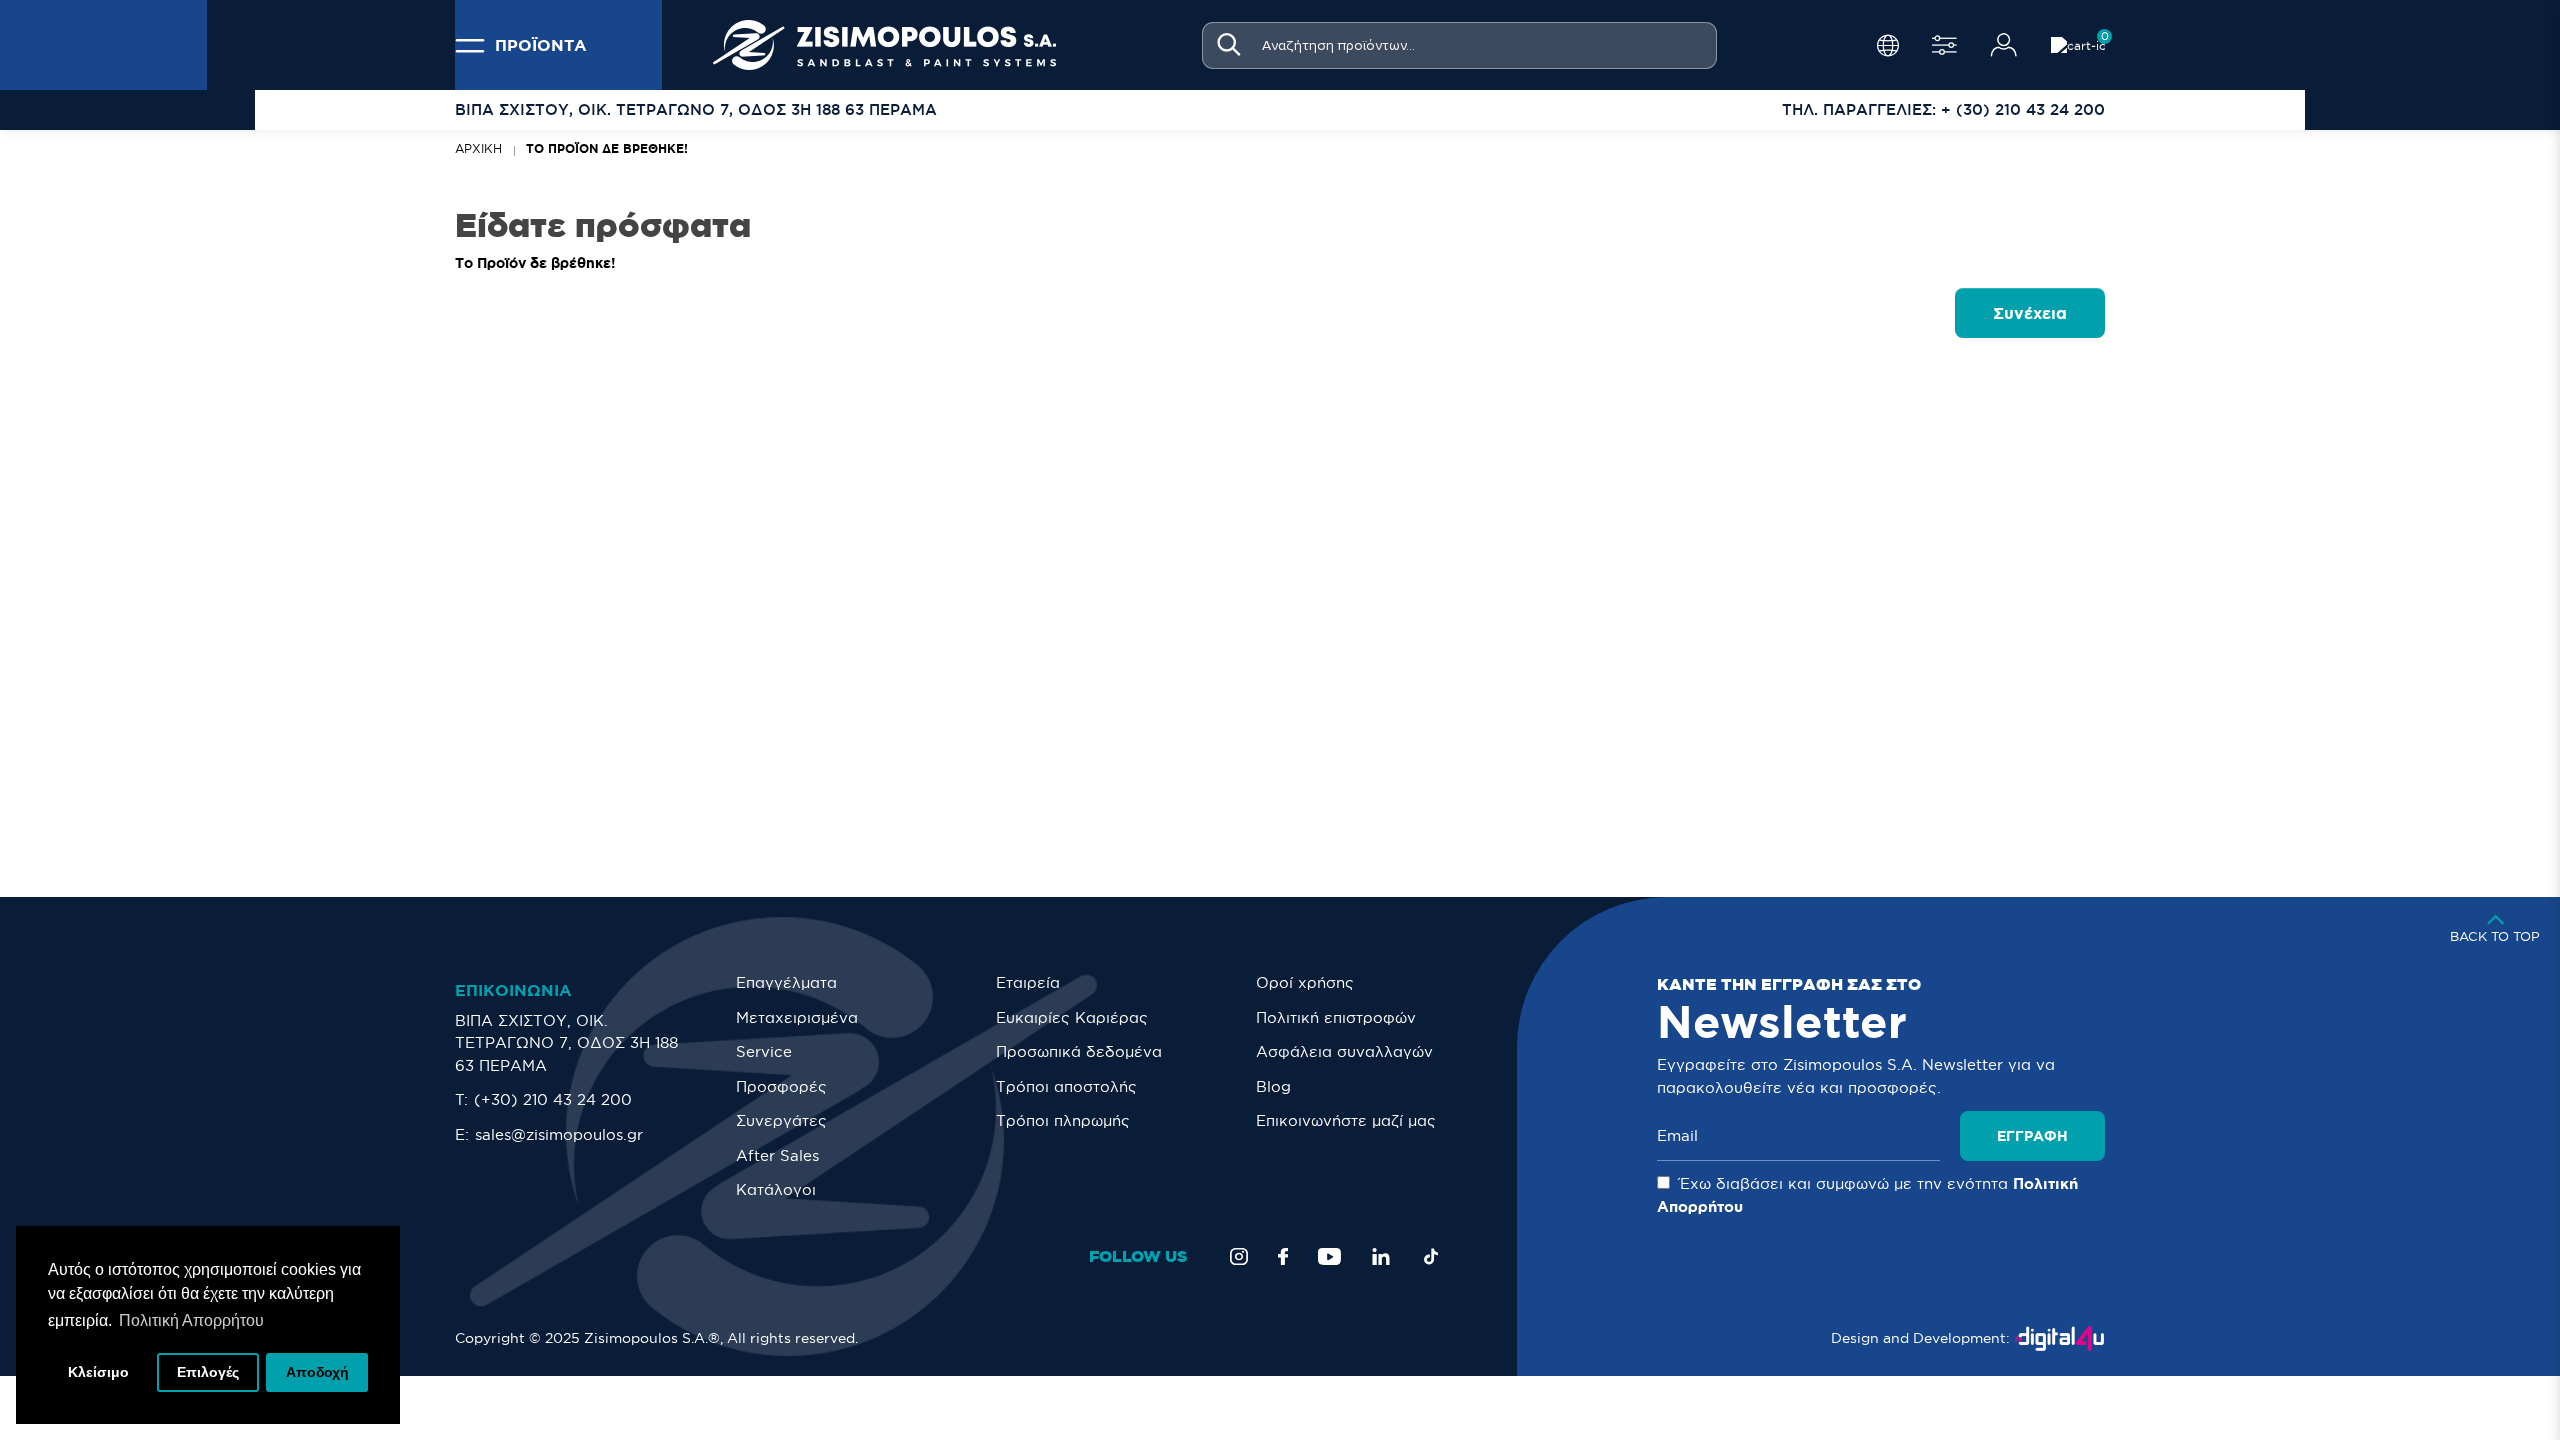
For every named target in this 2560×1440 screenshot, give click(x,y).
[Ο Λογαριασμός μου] (2004, 45)
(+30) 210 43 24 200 (553, 1099)
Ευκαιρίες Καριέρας (1072, 1017)
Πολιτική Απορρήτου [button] (191, 1320)
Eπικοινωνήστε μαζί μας (1346, 1120)
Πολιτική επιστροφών (1336, 1017)
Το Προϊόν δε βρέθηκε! (607, 148)
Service (764, 1051)
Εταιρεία (1028, 982)
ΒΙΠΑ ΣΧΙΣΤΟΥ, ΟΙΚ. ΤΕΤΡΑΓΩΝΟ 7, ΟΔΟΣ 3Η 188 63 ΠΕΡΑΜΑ (566, 1043)
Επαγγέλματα (786, 982)
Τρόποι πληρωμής (1063, 1120)
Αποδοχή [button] (317, 1372)
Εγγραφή (2032, 1136)
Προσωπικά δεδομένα (1079, 1051)
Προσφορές (781, 1086)
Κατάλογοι (776, 1189)
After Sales (777, 1155)
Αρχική (478, 148)
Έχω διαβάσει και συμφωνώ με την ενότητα (1867, 1195)
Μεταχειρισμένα (797, 1017)
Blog (1273, 1086)
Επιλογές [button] (208, 1372)
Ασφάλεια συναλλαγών (1344, 1051)
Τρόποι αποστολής (1066, 1086)
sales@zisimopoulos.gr (559, 1134)
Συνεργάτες (781, 1120)
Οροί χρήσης (1305, 982)
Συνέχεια (2030, 313)
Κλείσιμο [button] (98, 1372)
